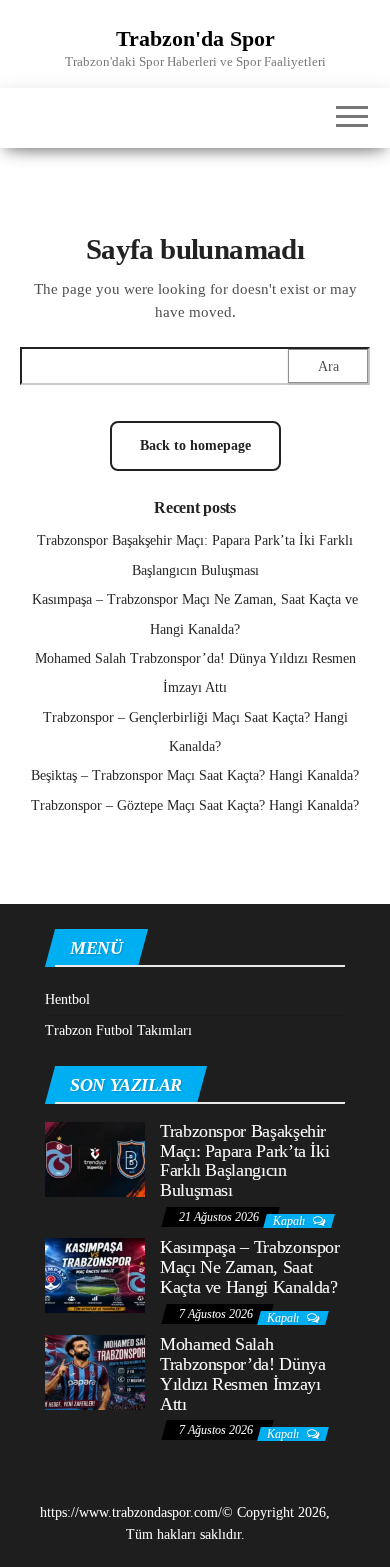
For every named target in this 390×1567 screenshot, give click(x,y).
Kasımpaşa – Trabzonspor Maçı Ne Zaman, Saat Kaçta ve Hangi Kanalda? (250, 1267)
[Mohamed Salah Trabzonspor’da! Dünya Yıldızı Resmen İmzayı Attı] (95, 1371)
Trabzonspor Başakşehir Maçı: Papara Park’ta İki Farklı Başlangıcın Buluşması (244, 1160)
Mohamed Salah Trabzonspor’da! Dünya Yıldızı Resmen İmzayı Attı (242, 1373)
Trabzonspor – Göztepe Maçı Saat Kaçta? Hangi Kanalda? (195, 805)
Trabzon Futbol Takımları (118, 1030)
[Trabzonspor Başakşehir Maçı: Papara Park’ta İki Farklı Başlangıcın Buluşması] (95, 1158)
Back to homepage (195, 445)
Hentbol (67, 999)
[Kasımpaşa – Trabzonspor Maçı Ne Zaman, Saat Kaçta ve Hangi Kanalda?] (95, 1274)
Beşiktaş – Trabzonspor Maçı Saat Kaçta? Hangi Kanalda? (195, 775)
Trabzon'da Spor (195, 38)
